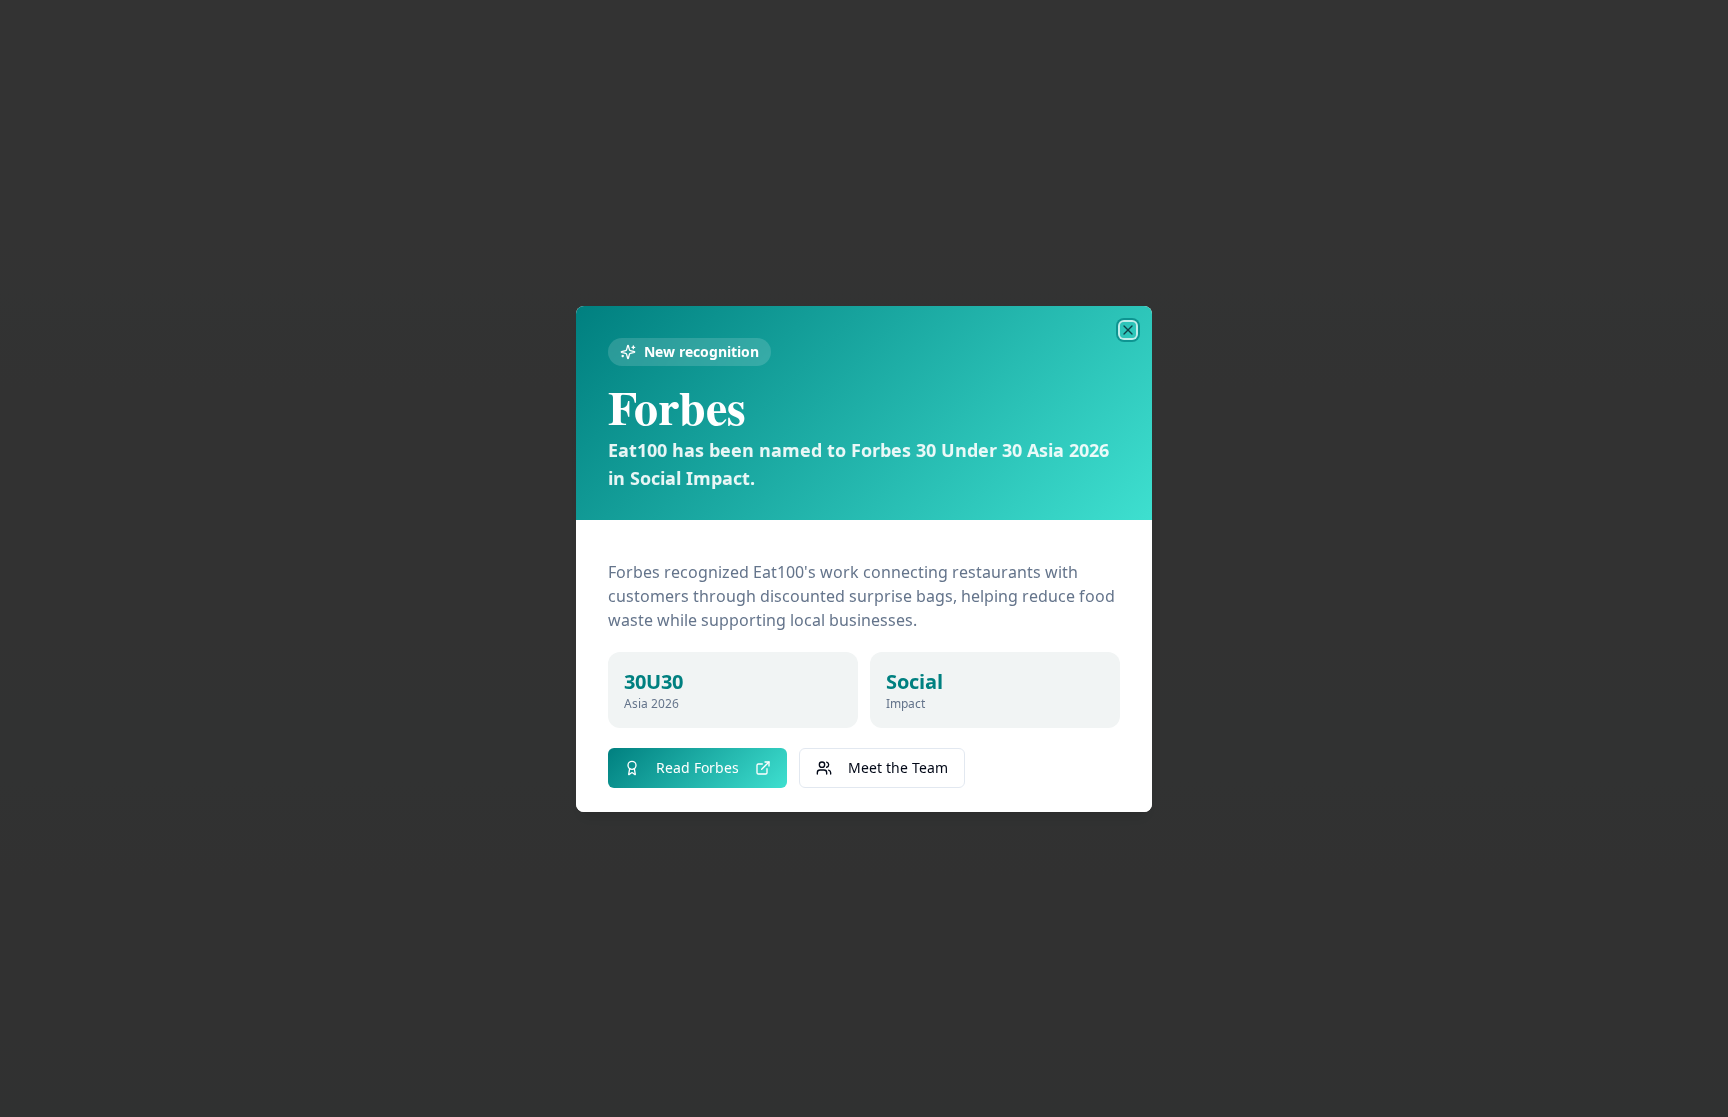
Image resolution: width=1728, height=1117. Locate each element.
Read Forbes (697, 767)
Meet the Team (898, 767)
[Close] (1128, 330)
